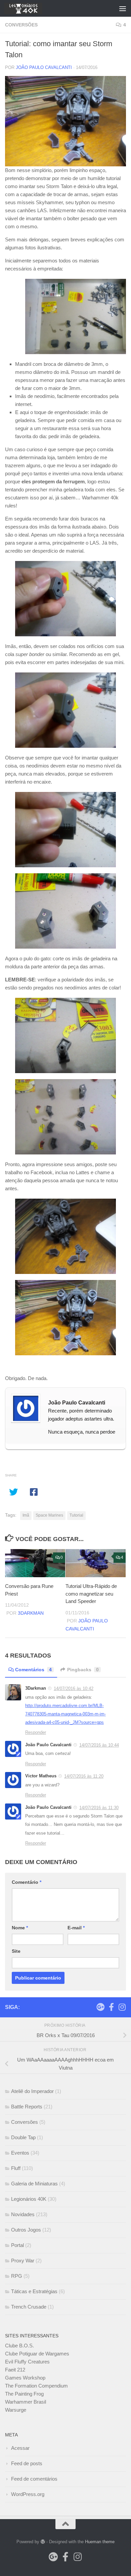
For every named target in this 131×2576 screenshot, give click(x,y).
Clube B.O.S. (19, 2346)
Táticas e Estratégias (34, 2291)
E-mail (76, 1928)
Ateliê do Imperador (32, 2091)
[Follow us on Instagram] (122, 2007)
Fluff (16, 2168)
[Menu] (123, 8)
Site (16, 1951)
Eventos (20, 2153)
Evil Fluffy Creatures (27, 2362)
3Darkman (31, 1613)
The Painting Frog (24, 2394)
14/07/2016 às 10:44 (99, 1745)
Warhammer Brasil (26, 2402)
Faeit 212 (15, 2370)
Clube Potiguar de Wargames (37, 2354)
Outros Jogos (26, 2230)
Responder (36, 1732)
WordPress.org (28, 2494)
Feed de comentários (34, 2479)
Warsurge (16, 2410)
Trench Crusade (29, 2307)
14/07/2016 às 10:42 (74, 1688)
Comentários (33, 1670)
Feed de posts (27, 2463)
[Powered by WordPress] (43, 2542)
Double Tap (23, 2137)
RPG (17, 2276)
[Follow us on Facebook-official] (111, 2007)
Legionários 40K (29, 2199)
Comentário (27, 1882)
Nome (20, 1928)
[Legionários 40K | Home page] (30, 8)
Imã (26, 1515)
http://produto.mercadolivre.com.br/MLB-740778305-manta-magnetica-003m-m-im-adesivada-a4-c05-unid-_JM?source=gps (65, 1714)
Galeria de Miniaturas (34, 2184)
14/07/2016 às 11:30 (99, 1808)
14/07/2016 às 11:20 (84, 1776)
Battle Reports (27, 2107)
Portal (17, 2245)
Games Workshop (25, 2378)
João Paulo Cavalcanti (44, 67)
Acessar (20, 2448)
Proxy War (23, 2261)
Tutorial (76, 1515)
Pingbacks (83, 1670)
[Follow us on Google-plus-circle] (100, 2007)
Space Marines (49, 1515)
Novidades (23, 2214)
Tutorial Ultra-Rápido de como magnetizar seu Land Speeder (91, 1594)
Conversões (21, 25)
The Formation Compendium (36, 2386)
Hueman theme (100, 2542)
